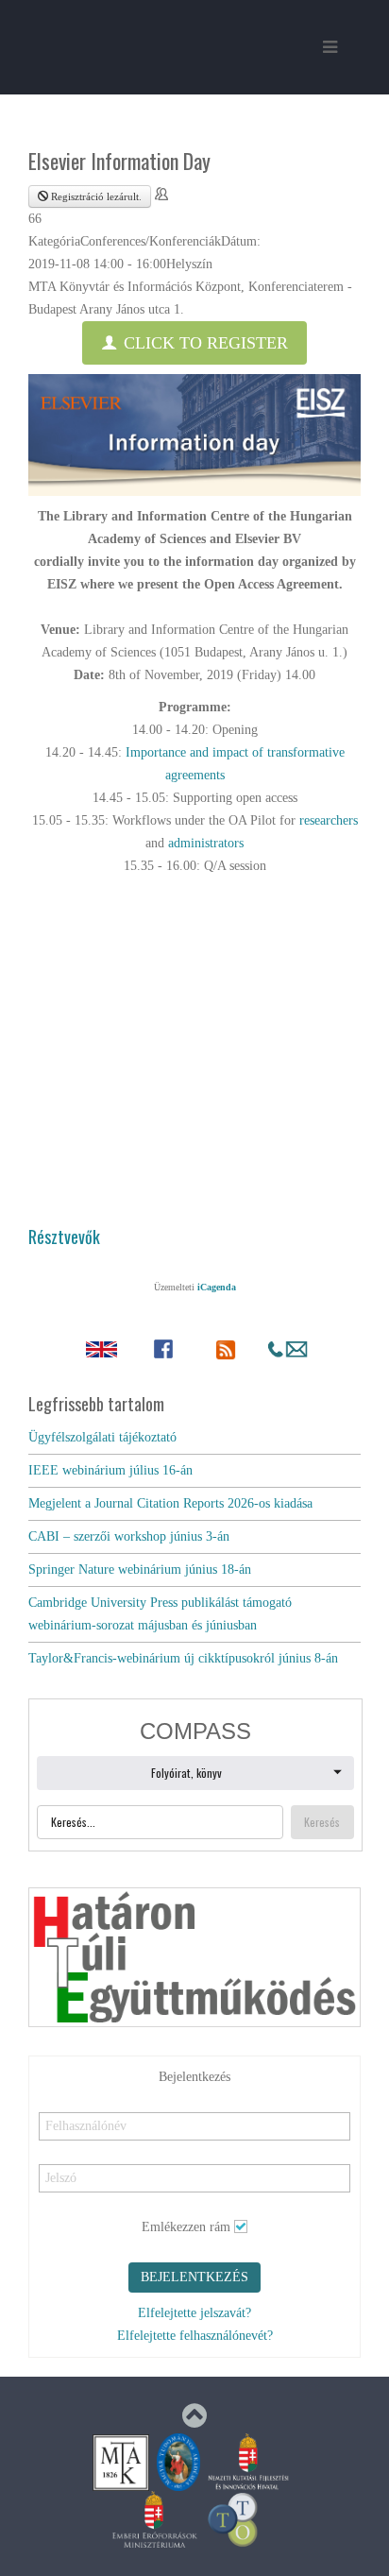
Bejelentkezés (194, 2277)
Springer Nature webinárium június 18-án (140, 1569)
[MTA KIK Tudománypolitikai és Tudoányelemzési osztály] (233, 2518)
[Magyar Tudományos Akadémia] (178, 2461)
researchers (329, 820)
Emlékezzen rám (186, 2227)
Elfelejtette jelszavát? (194, 2313)
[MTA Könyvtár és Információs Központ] (121, 2461)
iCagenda (217, 1287)
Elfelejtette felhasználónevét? (195, 2336)
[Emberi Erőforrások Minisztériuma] (155, 2518)
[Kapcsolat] (288, 1349)
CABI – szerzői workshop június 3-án (129, 1536)
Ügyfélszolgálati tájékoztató (102, 1437)
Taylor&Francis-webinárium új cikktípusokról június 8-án (183, 1658)
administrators (206, 843)
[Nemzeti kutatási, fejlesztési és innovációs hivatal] (248, 2461)
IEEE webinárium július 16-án (110, 1470)
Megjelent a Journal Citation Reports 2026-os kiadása (170, 1503)
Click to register (203, 343)
